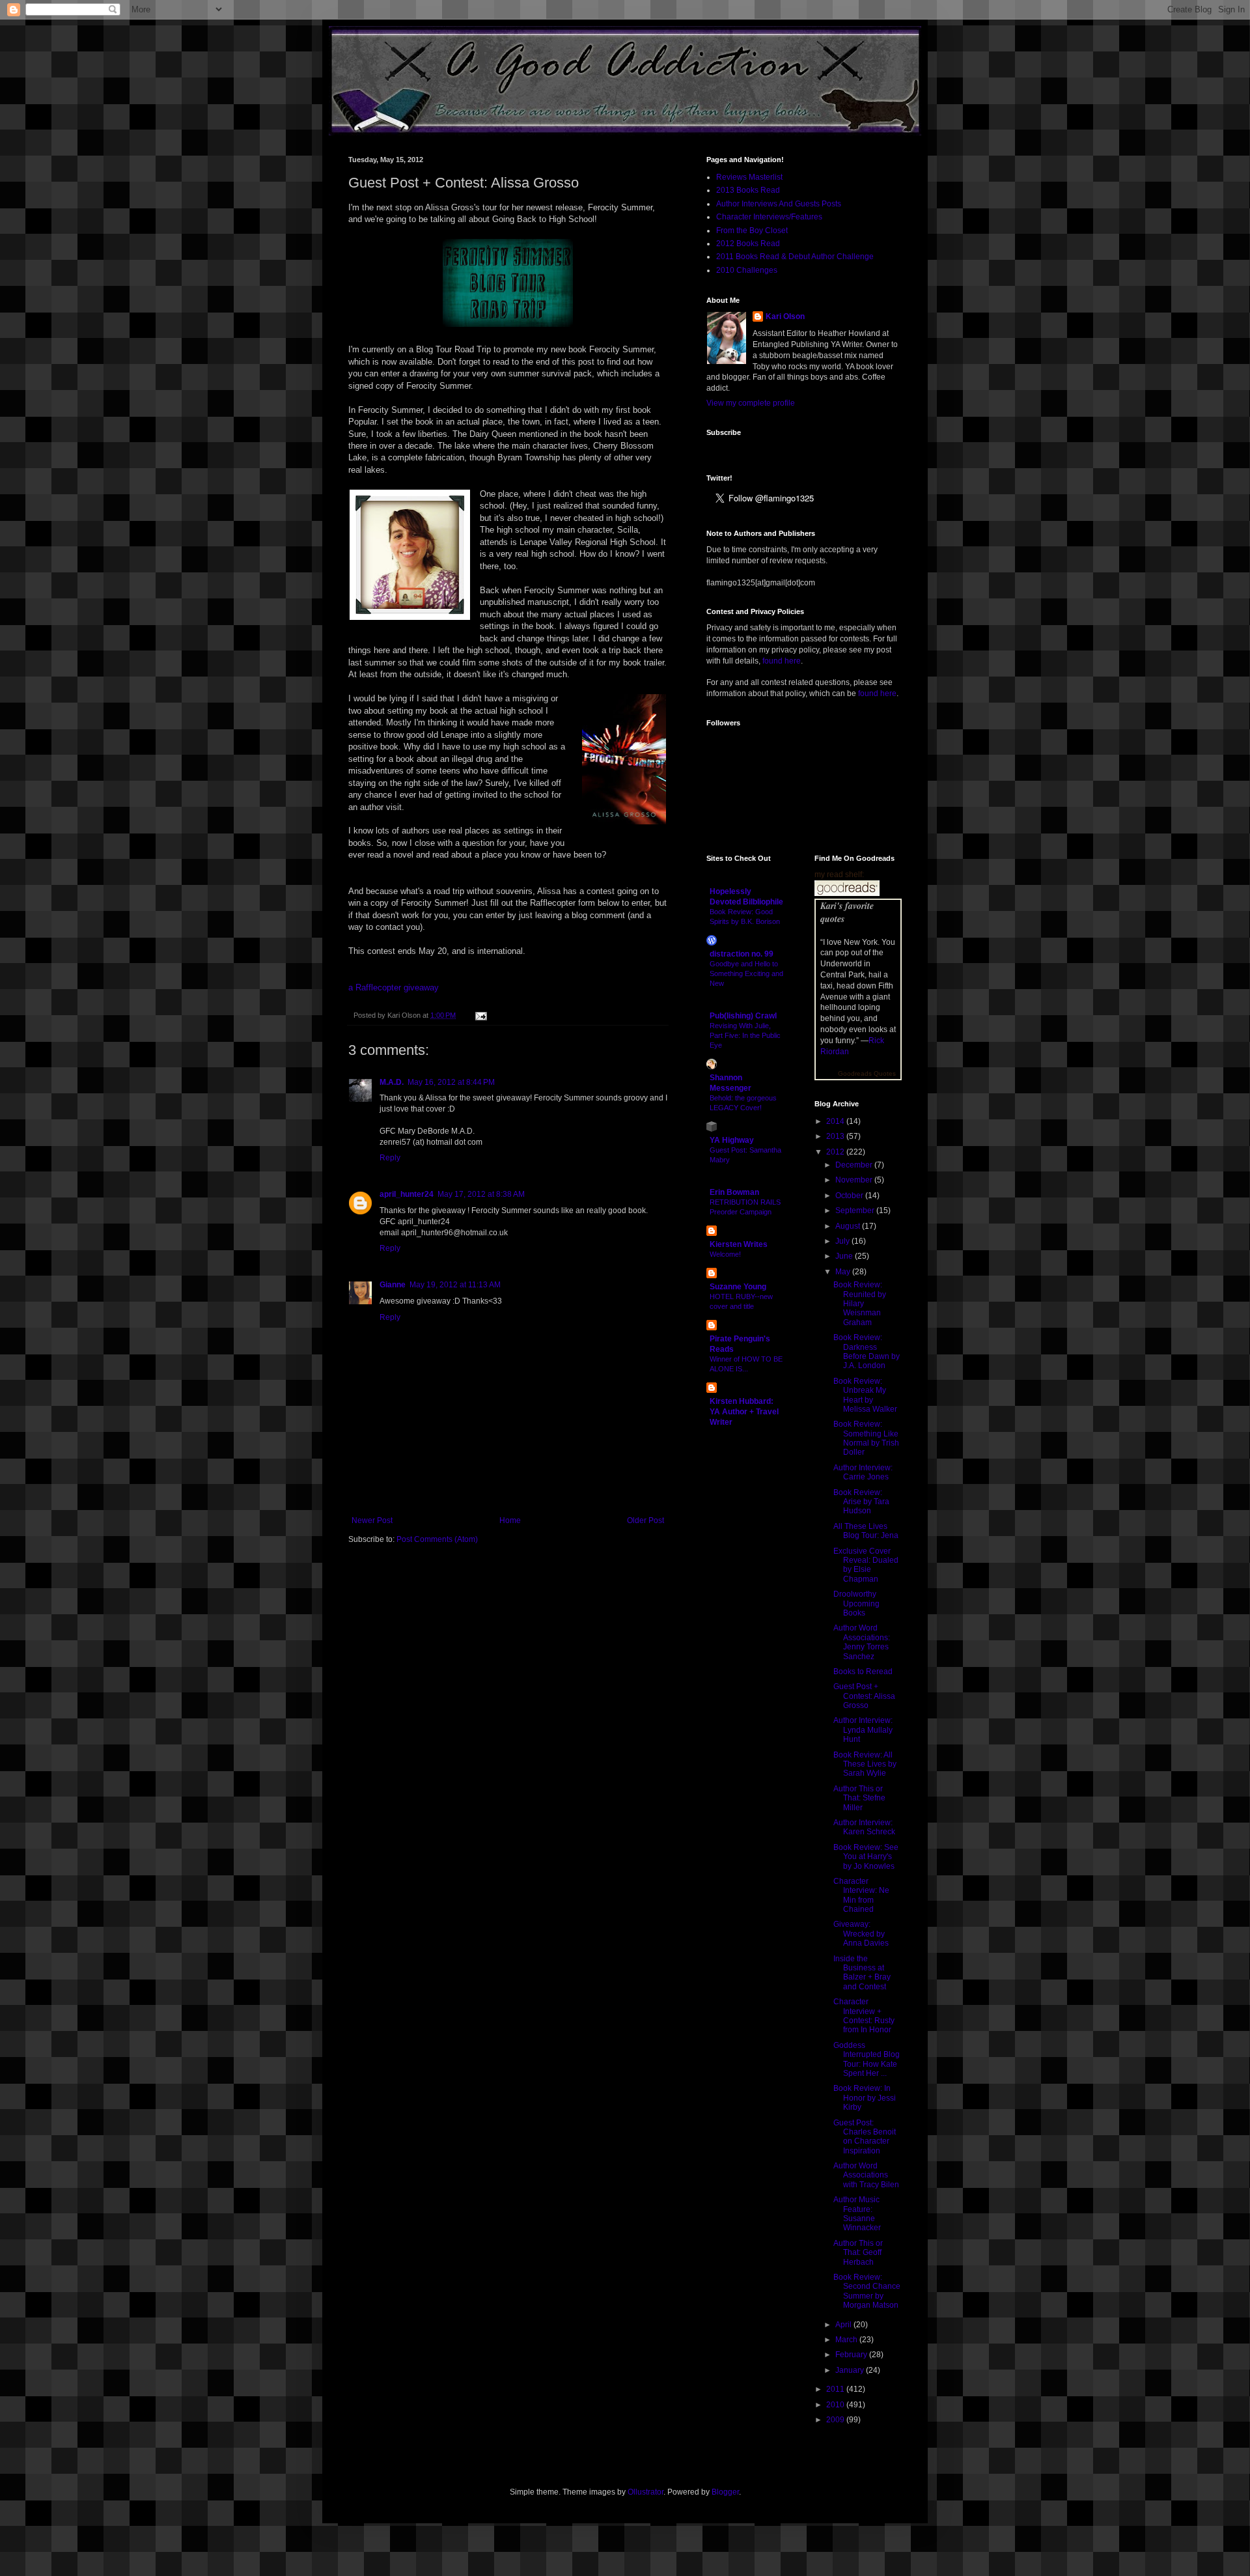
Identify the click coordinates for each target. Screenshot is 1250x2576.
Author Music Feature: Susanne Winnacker (857, 2214)
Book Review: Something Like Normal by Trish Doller (866, 1438)
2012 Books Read (748, 244)
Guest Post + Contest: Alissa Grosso (864, 1696)
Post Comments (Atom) (437, 1539)
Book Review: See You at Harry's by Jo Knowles (866, 1857)
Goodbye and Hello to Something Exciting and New (746, 973)
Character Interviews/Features (769, 217)
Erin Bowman (734, 1192)
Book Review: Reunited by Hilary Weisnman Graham (860, 1304)
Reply (390, 1158)
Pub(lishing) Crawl (743, 1016)
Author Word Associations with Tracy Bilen (866, 2175)
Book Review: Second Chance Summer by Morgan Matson (867, 2291)
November (855, 1180)
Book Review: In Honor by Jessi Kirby (865, 2098)
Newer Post (372, 1520)
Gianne (393, 1285)
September (856, 1211)
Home (510, 1520)
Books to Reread (863, 1672)
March (847, 2340)
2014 (836, 1121)
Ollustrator (646, 2492)
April (844, 2325)
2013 (836, 1136)
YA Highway (732, 1140)
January (851, 2370)
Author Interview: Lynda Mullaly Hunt (863, 1730)
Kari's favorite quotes (847, 912)
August (849, 1226)
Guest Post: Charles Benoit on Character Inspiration (865, 2137)
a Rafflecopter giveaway (394, 987)
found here (782, 661)
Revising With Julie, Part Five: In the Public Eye (745, 1035)
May (844, 1272)
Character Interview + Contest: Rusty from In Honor (864, 2016)
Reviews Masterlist (749, 177)
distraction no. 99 (742, 954)
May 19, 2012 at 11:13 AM (455, 1285)
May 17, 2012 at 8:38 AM (481, 1194)
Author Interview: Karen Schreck (864, 1827)
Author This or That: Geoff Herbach (858, 2253)
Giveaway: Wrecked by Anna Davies (861, 1934)
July (843, 1241)
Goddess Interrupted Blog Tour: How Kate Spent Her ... (867, 2059)
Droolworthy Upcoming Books (856, 1603)
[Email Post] (479, 1015)
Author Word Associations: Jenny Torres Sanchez (862, 1642)
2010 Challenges (747, 270)
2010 (836, 2405)
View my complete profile (751, 403)
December (855, 1165)
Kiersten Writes (739, 1244)
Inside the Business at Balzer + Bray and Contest (862, 1973)
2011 (836, 2389)
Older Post (646, 1520)
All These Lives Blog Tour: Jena (866, 1531)
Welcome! (725, 1254)
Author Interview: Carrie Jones (863, 1472)
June (845, 1256)
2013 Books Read (748, 190)
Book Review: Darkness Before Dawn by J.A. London (867, 1351)
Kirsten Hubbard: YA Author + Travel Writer (744, 1412)
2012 (836, 1152)
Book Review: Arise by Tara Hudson (861, 1502)
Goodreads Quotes (867, 1073)
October (850, 1196)
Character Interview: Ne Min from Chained (861, 1895)
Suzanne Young (738, 1287)
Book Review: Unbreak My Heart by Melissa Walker (865, 1395)
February (852, 2355)
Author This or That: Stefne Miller (859, 1798)
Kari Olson (785, 316)
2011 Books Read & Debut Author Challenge (795, 257)
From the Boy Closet (752, 231)
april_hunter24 (407, 1194)
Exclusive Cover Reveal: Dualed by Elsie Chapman (866, 1565)
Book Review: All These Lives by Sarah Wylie (865, 1764)
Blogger (725, 2492)
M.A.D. (392, 1082)
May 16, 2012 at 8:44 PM (451, 1082)
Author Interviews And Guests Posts (779, 204)
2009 (836, 2420)
